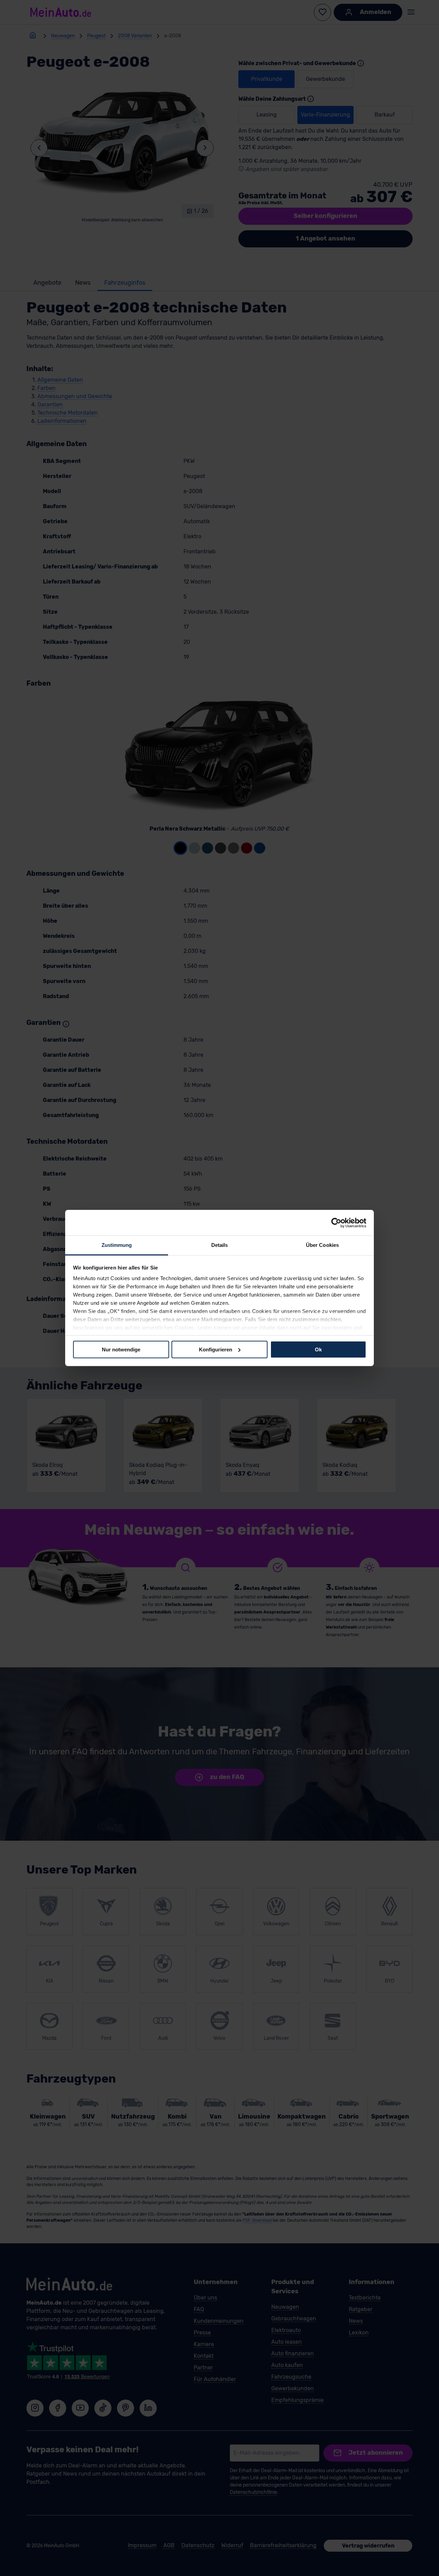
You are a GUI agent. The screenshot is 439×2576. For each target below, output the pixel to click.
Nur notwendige (121, 1349)
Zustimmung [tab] (117, 1245)
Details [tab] (220, 1245)
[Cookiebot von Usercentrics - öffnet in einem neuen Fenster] (336, 1223)
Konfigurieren (216, 1349)
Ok (318, 1349)
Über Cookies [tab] (322, 1245)
